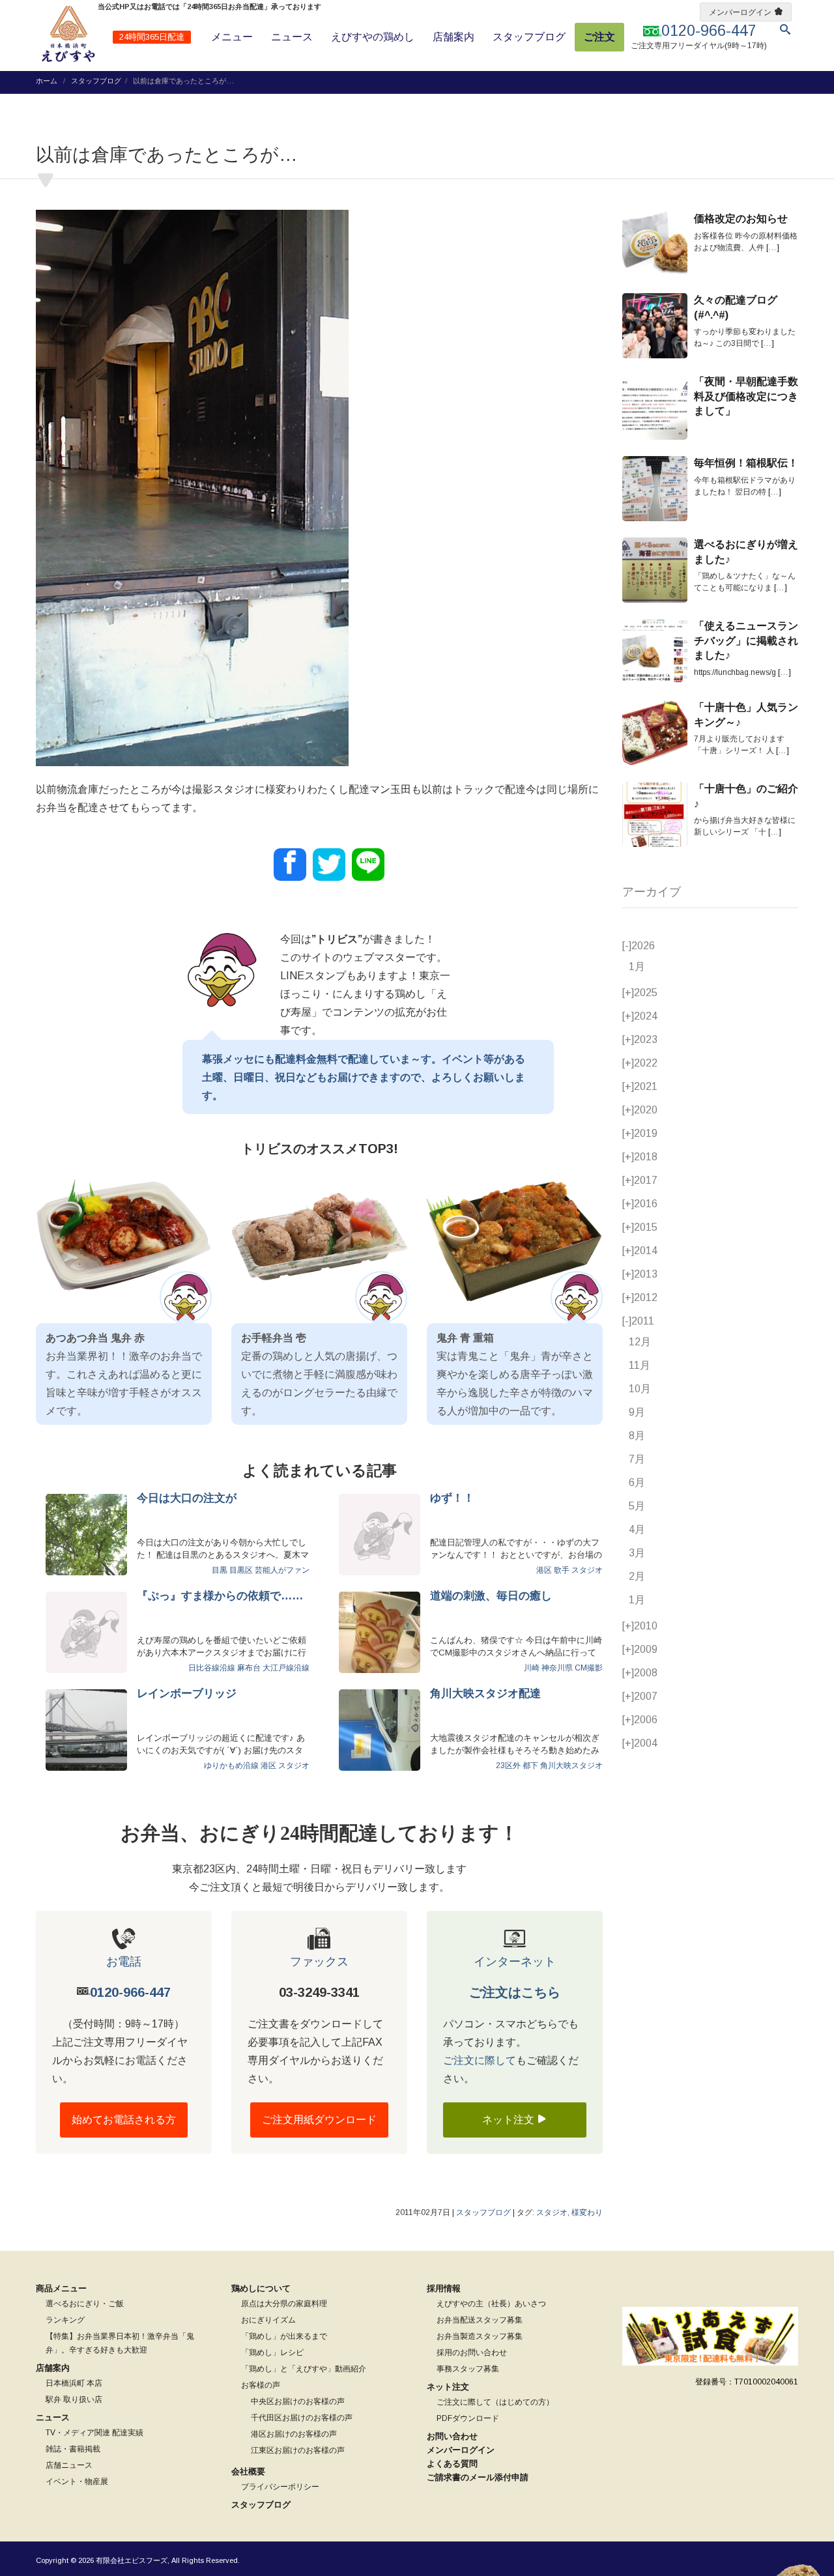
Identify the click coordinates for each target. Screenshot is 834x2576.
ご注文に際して (480, 2060)
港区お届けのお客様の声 (294, 2434)
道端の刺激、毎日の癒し (491, 1596)
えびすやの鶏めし (373, 37)
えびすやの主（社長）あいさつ (491, 2304)
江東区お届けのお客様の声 (298, 2450)
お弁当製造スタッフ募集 (480, 2336)
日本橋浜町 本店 (74, 2383)
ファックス (319, 1962)
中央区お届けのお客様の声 (298, 2401)
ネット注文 (510, 2120)
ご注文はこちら (515, 1992)
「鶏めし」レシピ (272, 2353)
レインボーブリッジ (187, 1694)
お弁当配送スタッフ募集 (480, 2320)
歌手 (562, 1570)
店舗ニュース (69, 2465)
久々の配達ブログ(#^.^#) (736, 307)
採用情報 (444, 2288)
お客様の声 (261, 2385)
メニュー (232, 37)
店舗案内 (453, 37)
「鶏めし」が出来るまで (284, 2336)
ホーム (47, 81)
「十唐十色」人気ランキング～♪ (746, 714)
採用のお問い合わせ (472, 2353)
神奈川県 (557, 1668)
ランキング (65, 2320)
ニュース (292, 37)
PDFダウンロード (468, 2418)
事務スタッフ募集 (468, 2369)
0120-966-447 (130, 1992)
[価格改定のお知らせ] (655, 244)
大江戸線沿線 (286, 1668)
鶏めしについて (261, 2288)
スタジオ (587, 1570)
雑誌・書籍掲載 (73, 2449)
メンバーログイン (740, 12)
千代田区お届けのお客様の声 (302, 2418)
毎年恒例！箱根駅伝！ (746, 463)
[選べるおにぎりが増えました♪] (655, 570)
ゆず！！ (452, 1498)
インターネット (515, 1962)
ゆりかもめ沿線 (231, 1766)
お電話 (124, 1962)
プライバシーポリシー (280, 2487)
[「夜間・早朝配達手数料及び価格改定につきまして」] (655, 407)
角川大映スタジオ (571, 1766)
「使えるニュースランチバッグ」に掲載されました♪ (746, 640)
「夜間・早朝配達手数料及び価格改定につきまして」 (746, 396)
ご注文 (599, 37)
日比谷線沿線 (212, 1668)
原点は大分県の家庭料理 (284, 2304)
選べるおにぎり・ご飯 (85, 2304)
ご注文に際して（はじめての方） (495, 2402)
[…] (773, 248)
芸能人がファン (282, 1570)
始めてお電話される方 (124, 2120)
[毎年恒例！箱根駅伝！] (655, 489)
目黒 (220, 1570)
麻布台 (249, 1668)
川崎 (532, 1668)
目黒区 (241, 1570)
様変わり (587, 2212)
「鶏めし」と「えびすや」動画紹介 (304, 2369)
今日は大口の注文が (187, 1498)
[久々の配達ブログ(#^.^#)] (655, 326)
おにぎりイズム (268, 2320)
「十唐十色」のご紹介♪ (746, 796)
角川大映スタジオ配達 (485, 1694)
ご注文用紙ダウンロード (319, 2120)
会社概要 (248, 2471)
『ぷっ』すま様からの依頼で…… (220, 1596)
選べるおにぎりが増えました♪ (746, 551)
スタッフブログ (529, 37)
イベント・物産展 (77, 2482)
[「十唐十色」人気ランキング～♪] (655, 733)
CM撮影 (589, 1668)
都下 (530, 1766)
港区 (544, 1570)
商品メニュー (61, 2288)
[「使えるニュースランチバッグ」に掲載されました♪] (655, 651)
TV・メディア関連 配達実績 (94, 2433)
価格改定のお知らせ (741, 219)
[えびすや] (68, 34)
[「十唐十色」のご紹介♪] (655, 814)
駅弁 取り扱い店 (74, 2399)
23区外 (508, 1766)
